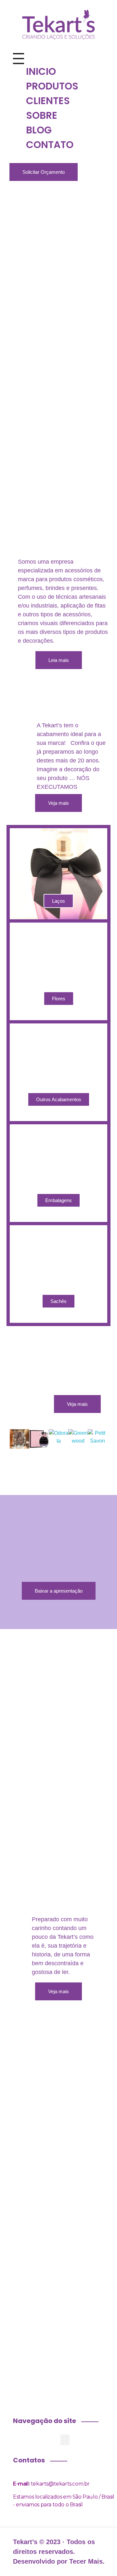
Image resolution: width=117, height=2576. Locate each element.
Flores (59, 999)
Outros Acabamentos (59, 1099)
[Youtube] (70, 685)
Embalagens (58, 1200)
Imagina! (59, 2036)
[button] (3, 1441)
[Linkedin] (93, 685)
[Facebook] (24, 685)
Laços (58, 901)
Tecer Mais (86, 2561)
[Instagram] (47, 685)
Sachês (58, 1301)
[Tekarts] (58, 24)
